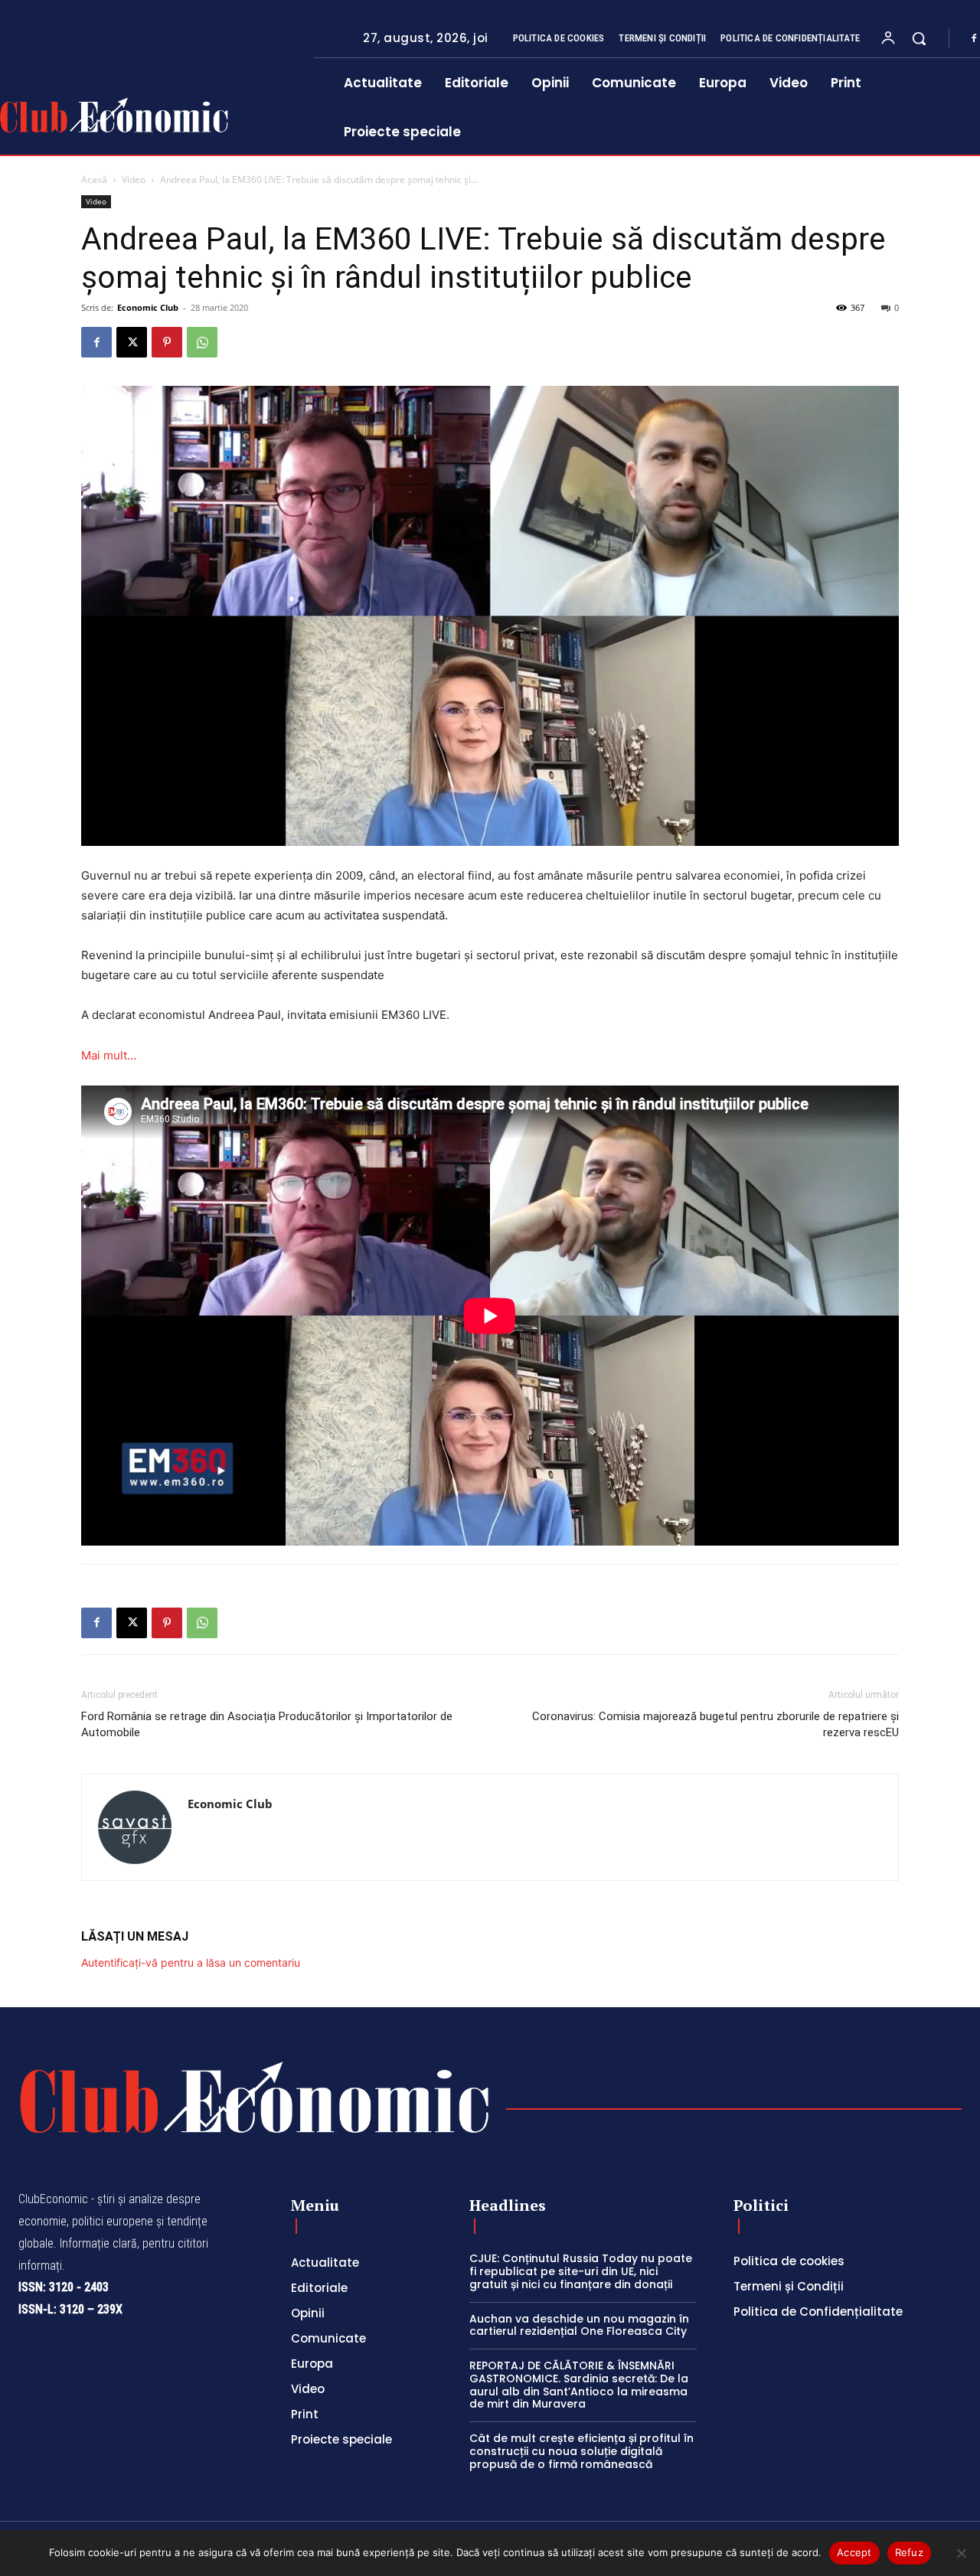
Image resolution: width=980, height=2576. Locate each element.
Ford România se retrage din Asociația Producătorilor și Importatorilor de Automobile (267, 1724)
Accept (854, 2552)
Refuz (909, 2552)
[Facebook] (96, 342)
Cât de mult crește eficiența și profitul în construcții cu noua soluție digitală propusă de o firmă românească (581, 2451)
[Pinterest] (167, 342)
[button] (919, 38)
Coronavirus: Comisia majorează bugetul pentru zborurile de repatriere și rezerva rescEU (715, 1724)
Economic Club (148, 307)
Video (134, 180)
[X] (132, 342)
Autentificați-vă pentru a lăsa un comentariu (191, 1962)
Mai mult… (109, 1055)
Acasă (94, 180)
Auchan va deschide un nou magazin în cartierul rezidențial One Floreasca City (579, 2325)
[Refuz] (961, 2553)
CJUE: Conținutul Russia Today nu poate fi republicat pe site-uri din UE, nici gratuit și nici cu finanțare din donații (581, 2271)
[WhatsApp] (202, 342)
